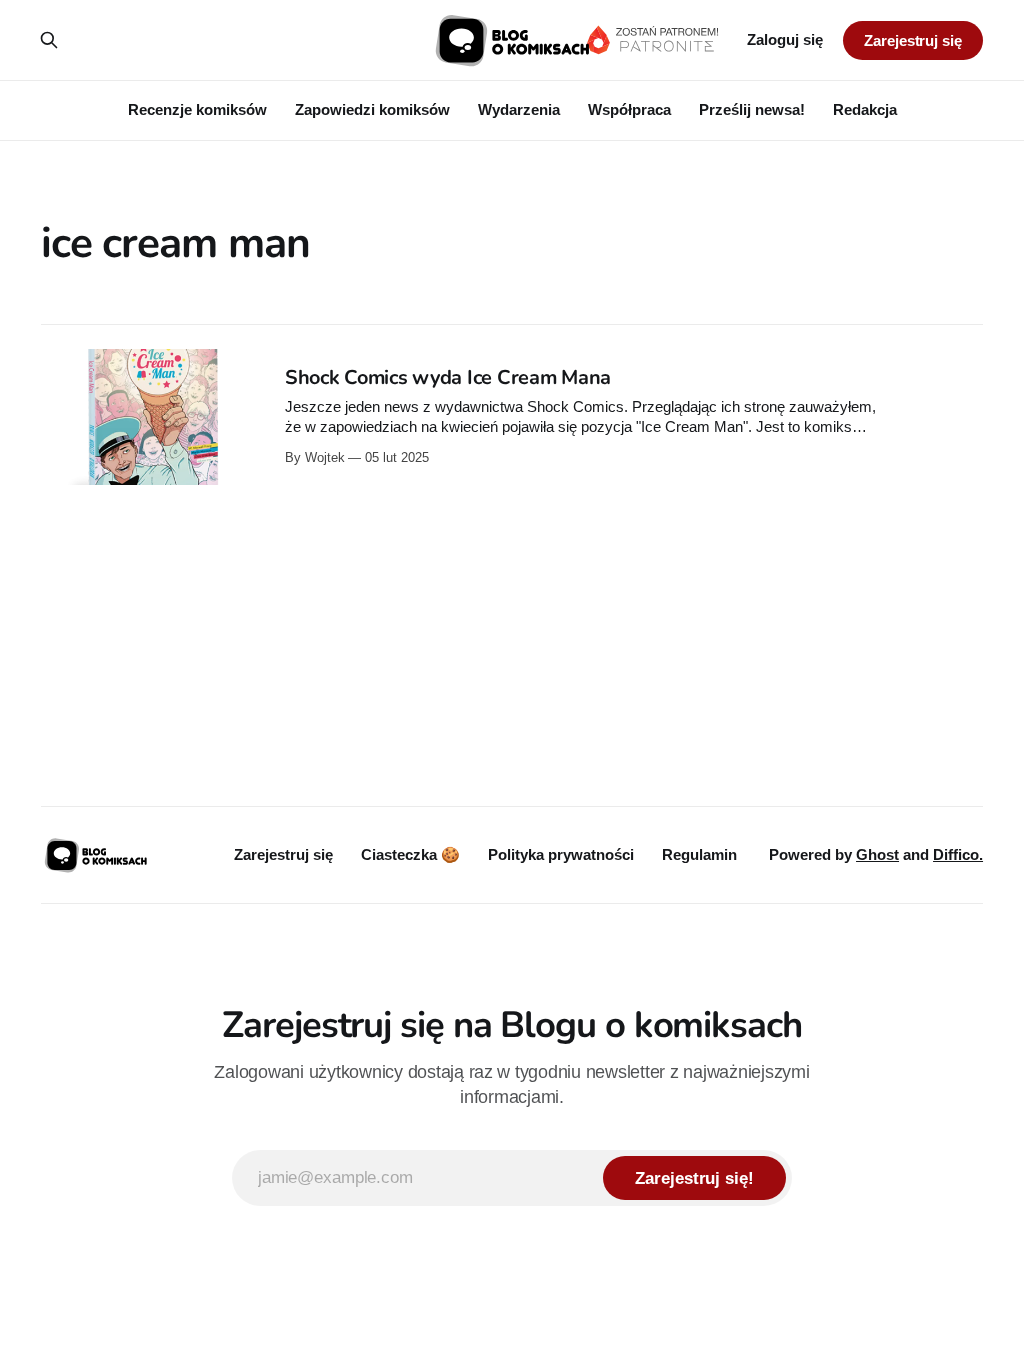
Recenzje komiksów (197, 109)
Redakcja (865, 109)
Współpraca (629, 109)
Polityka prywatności (561, 854)
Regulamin (699, 854)
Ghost (877, 854)
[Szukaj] (49, 40)
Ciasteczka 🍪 (410, 854)
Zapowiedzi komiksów (372, 109)
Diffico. (958, 854)
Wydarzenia (519, 109)
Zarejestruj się (913, 40)
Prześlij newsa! (752, 109)
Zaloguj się (785, 39)
